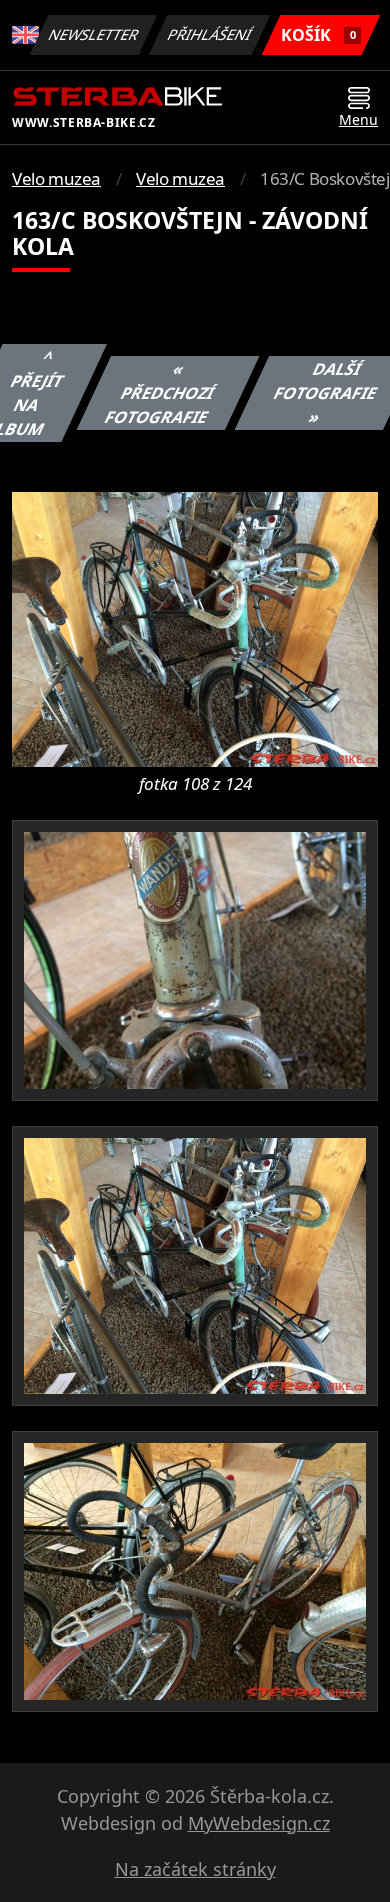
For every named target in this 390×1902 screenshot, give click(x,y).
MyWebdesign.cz (259, 1823)
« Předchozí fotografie (160, 393)
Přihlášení (210, 34)
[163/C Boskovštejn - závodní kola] (195, 628)
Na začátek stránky (195, 1869)
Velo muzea (56, 178)
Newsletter (94, 34)
